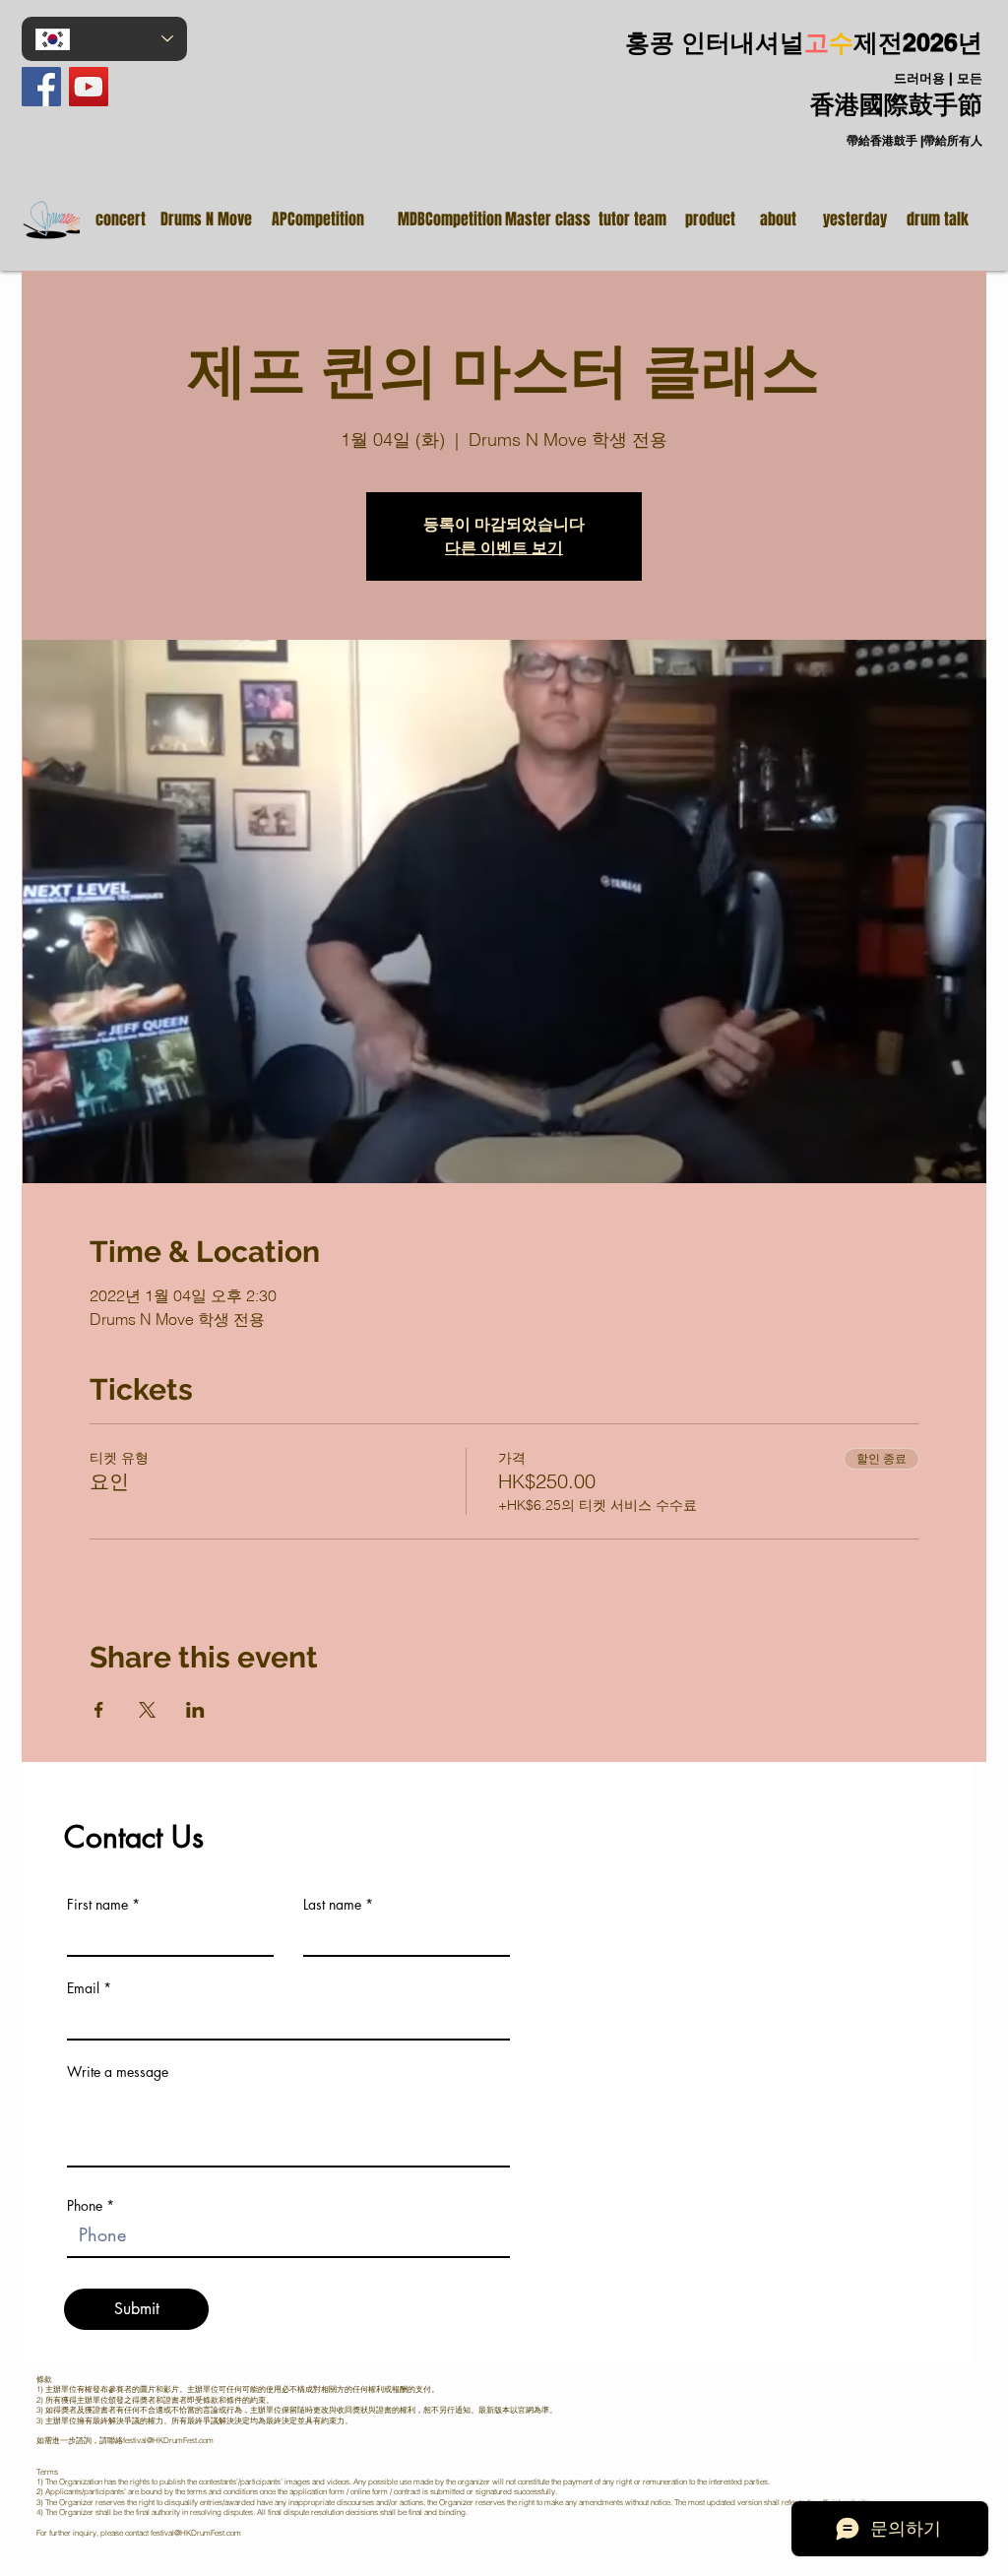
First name (97, 1905)
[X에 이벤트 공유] (147, 1710)
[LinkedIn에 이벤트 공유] (195, 1710)
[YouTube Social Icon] (89, 87)
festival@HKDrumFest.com (168, 2440)
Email (83, 1988)
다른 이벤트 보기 (504, 548)
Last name (332, 1905)
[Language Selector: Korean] (104, 39)
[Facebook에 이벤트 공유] (99, 1710)
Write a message (118, 2072)
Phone (85, 2206)
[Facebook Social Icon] (41, 87)
